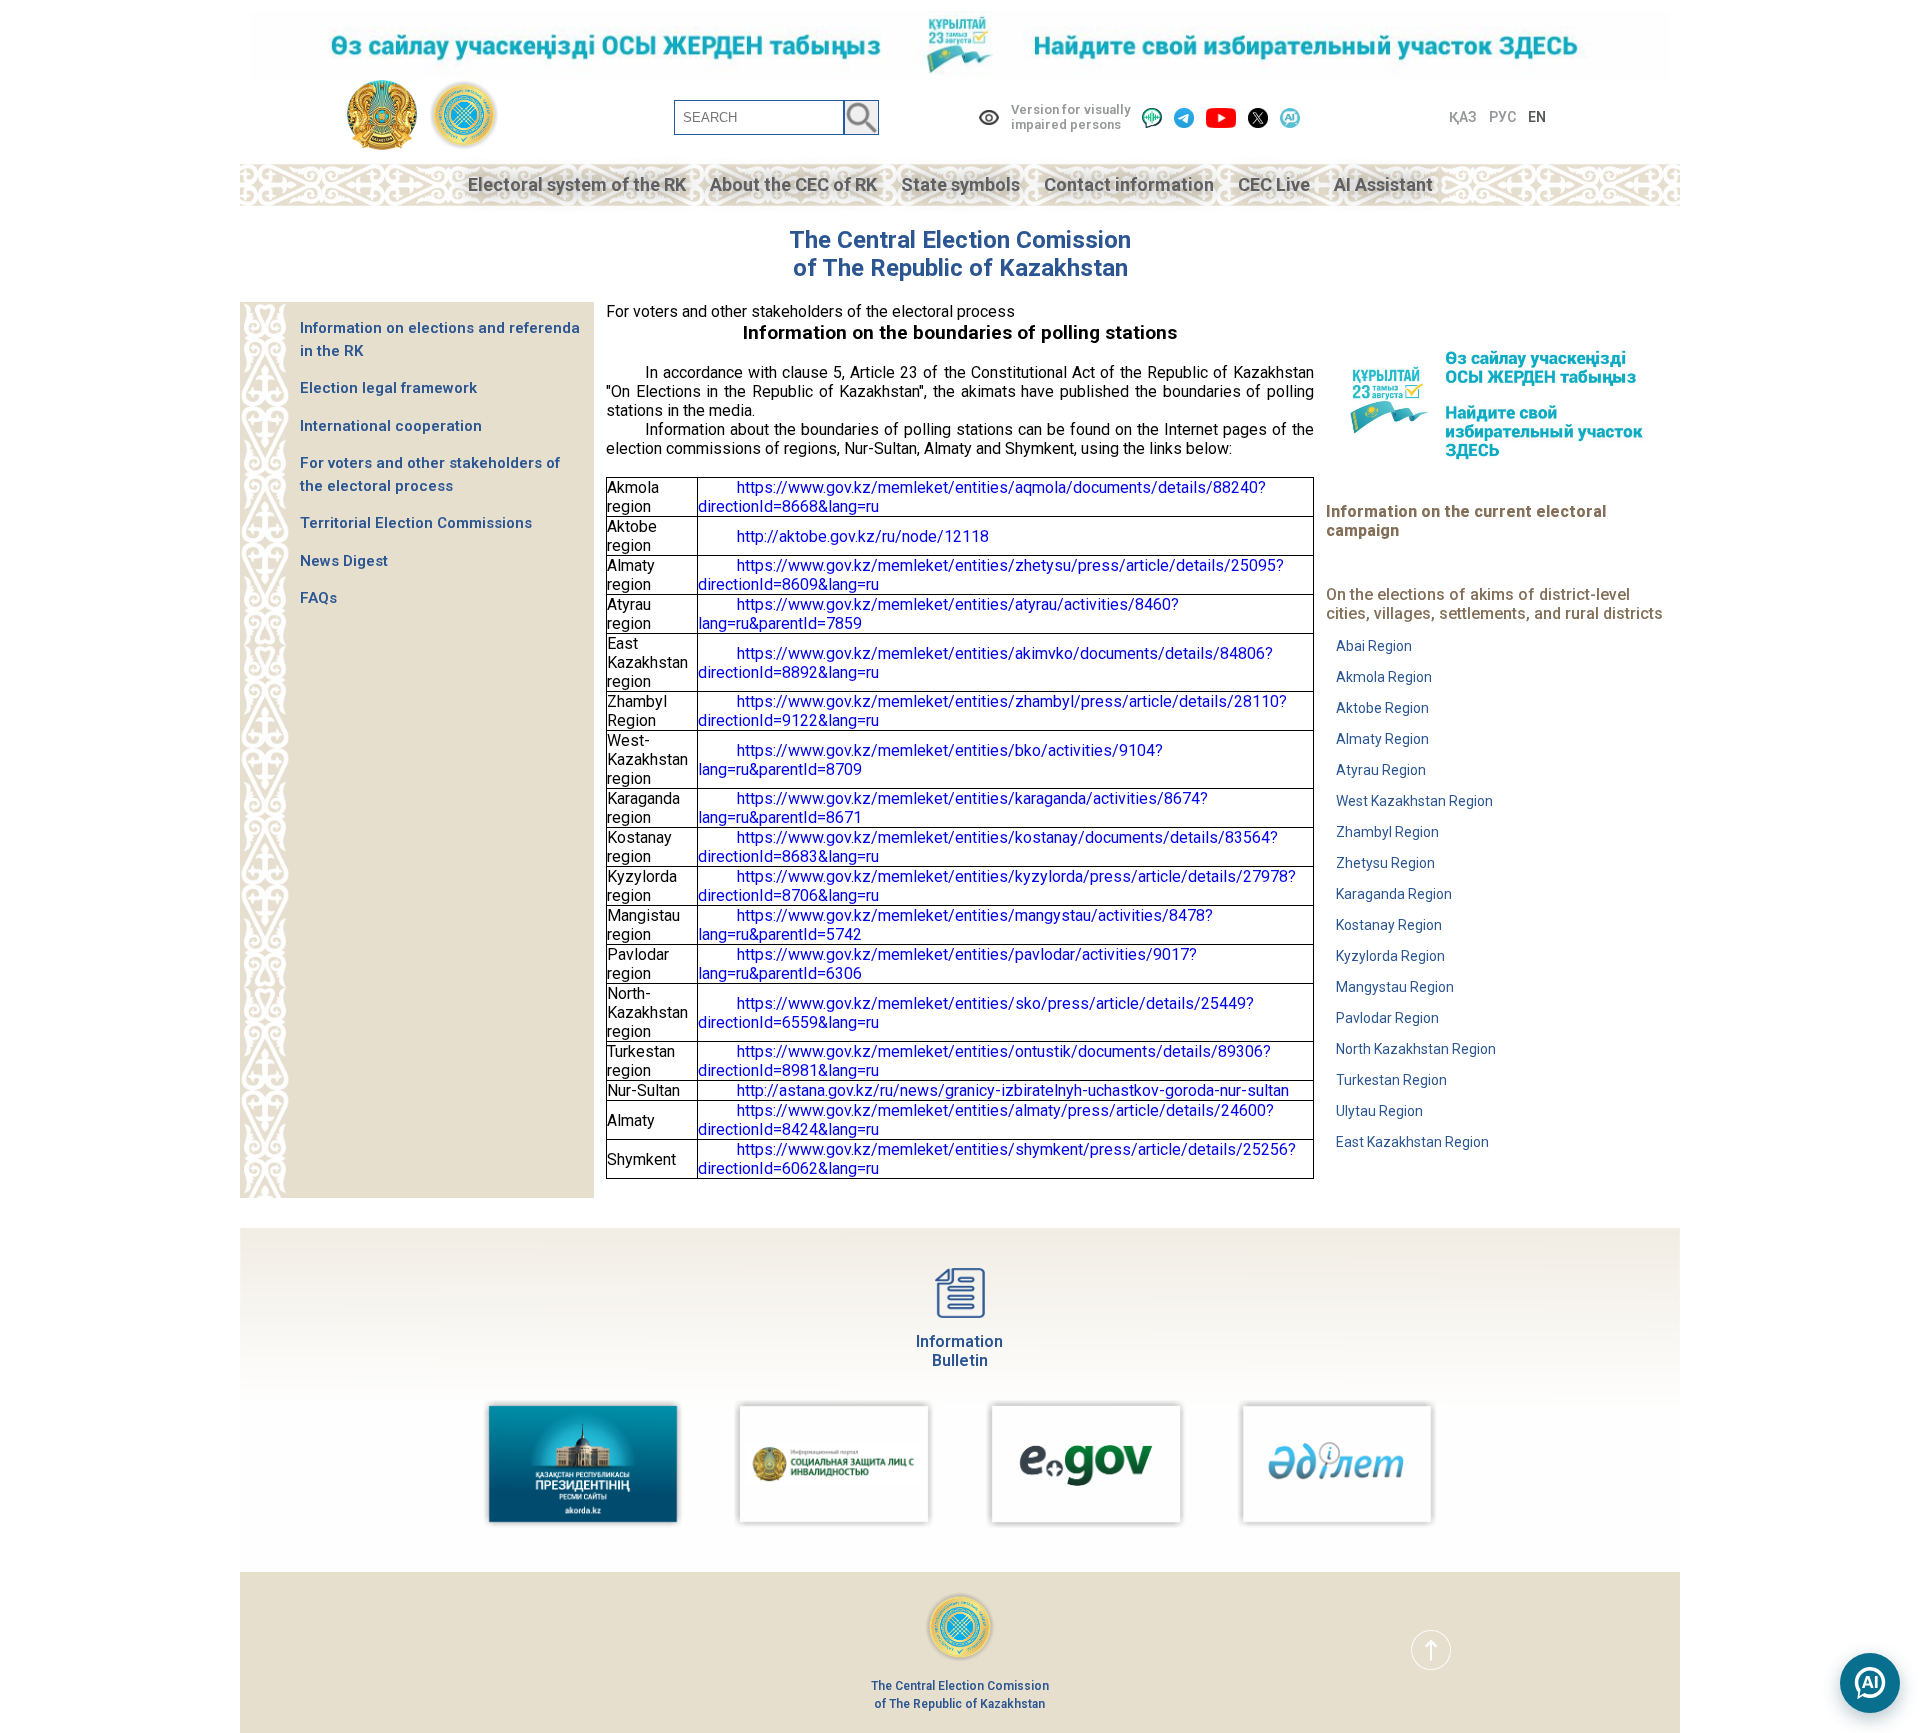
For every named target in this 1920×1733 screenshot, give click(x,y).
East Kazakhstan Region (1412, 1142)
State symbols (960, 184)
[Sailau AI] (1290, 117)
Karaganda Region (1394, 894)
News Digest (344, 561)
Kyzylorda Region (1390, 956)
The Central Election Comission (960, 240)
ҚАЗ (1463, 117)
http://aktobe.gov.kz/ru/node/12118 (863, 536)
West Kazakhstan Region (1414, 801)
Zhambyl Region (1387, 832)
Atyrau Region (1381, 770)
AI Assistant (1383, 184)
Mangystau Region (1395, 987)
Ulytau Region (1379, 1111)
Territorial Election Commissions (416, 523)
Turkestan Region (1391, 1080)
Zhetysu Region (1385, 863)
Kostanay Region (1389, 925)
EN (1537, 117)
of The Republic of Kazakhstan (960, 268)
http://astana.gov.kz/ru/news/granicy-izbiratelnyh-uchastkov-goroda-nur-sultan (1013, 1090)
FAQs (318, 598)
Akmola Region (1384, 677)
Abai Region (1374, 646)
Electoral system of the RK (577, 184)
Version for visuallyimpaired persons (1070, 117)
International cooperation (391, 426)
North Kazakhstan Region (1416, 1049)
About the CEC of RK (793, 184)
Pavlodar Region (1387, 1018)
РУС (1502, 117)
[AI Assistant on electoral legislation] (1870, 1683)
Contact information (1129, 184)
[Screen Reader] (1152, 117)
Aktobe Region (1382, 708)
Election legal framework (388, 388)
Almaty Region (1382, 739)
